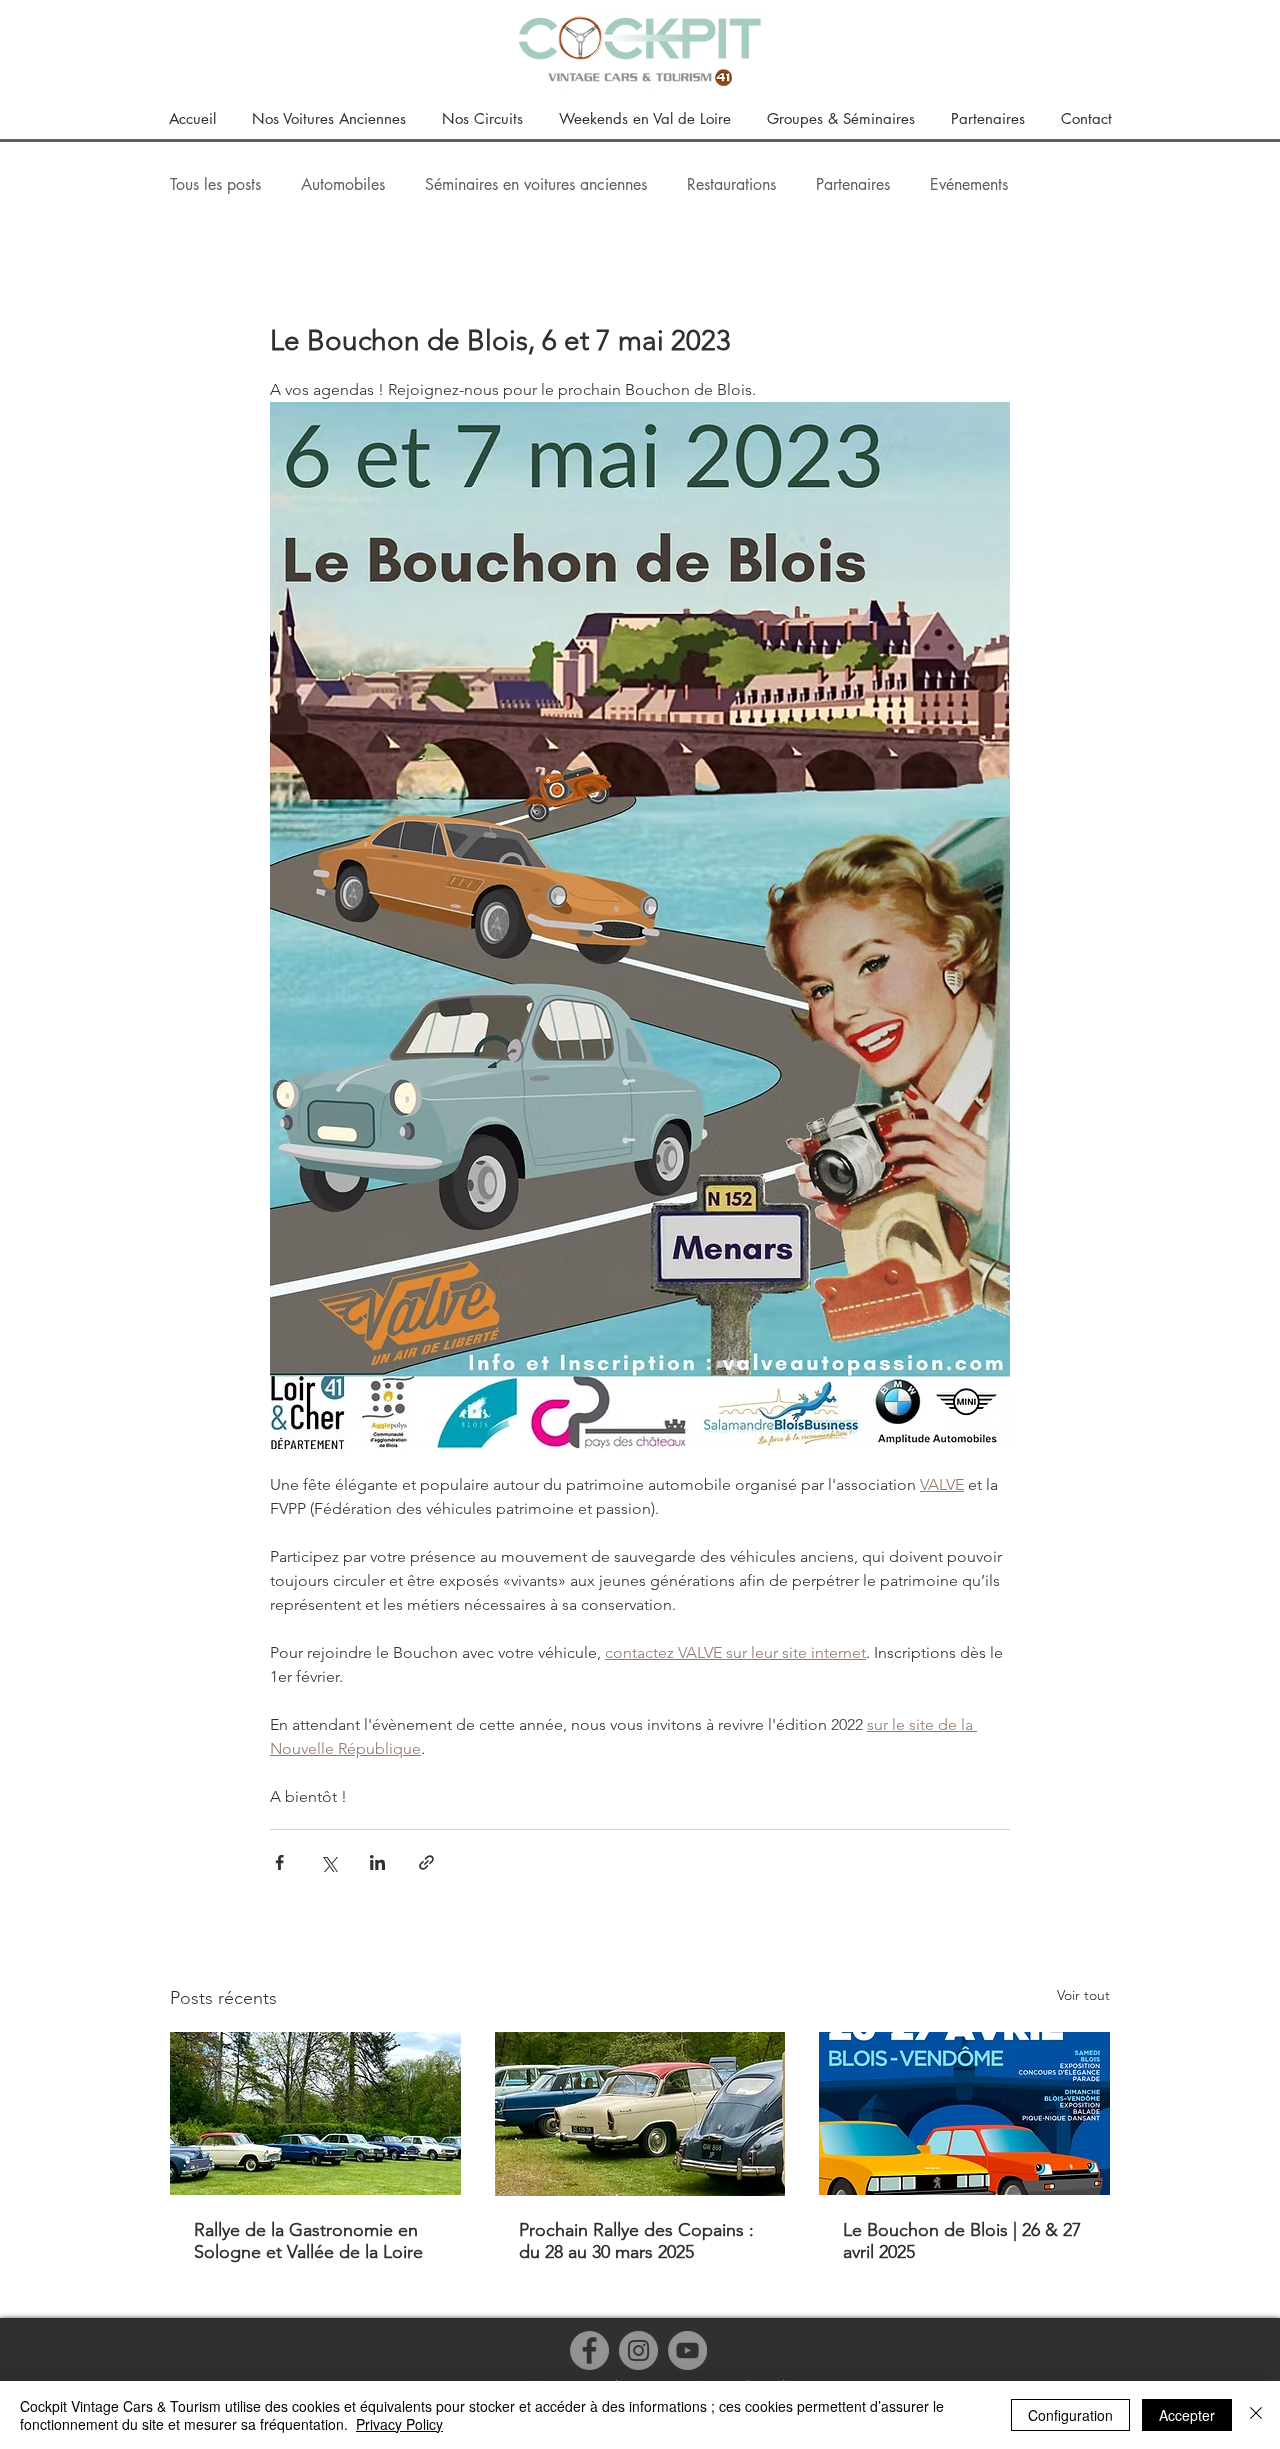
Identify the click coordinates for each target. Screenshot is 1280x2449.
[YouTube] (687, 2350)
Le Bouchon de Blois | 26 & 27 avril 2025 (962, 2241)
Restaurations (731, 185)
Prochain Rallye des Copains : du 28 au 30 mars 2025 (636, 2241)
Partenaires (853, 185)
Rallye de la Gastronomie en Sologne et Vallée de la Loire (308, 2241)
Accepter (1187, 2415)
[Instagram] (638, 2350)
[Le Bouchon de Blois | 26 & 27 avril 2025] (964, 2113)
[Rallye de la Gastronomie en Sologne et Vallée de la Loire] (315, 2113)
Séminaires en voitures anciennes (536, 185)
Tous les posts (215, 185)
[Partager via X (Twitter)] (328, 1862)
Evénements (969, 185)
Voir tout (1083, 1995)
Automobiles (343, 185)
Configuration (1070, 2415)
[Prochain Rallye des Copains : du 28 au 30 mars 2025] (640, 2114)
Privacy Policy (399, 2424)
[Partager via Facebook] (279, 1862)
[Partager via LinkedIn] (377, 1862)
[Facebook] (589, 2350)
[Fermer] (1256, 2415)
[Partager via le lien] (426, 1862)
